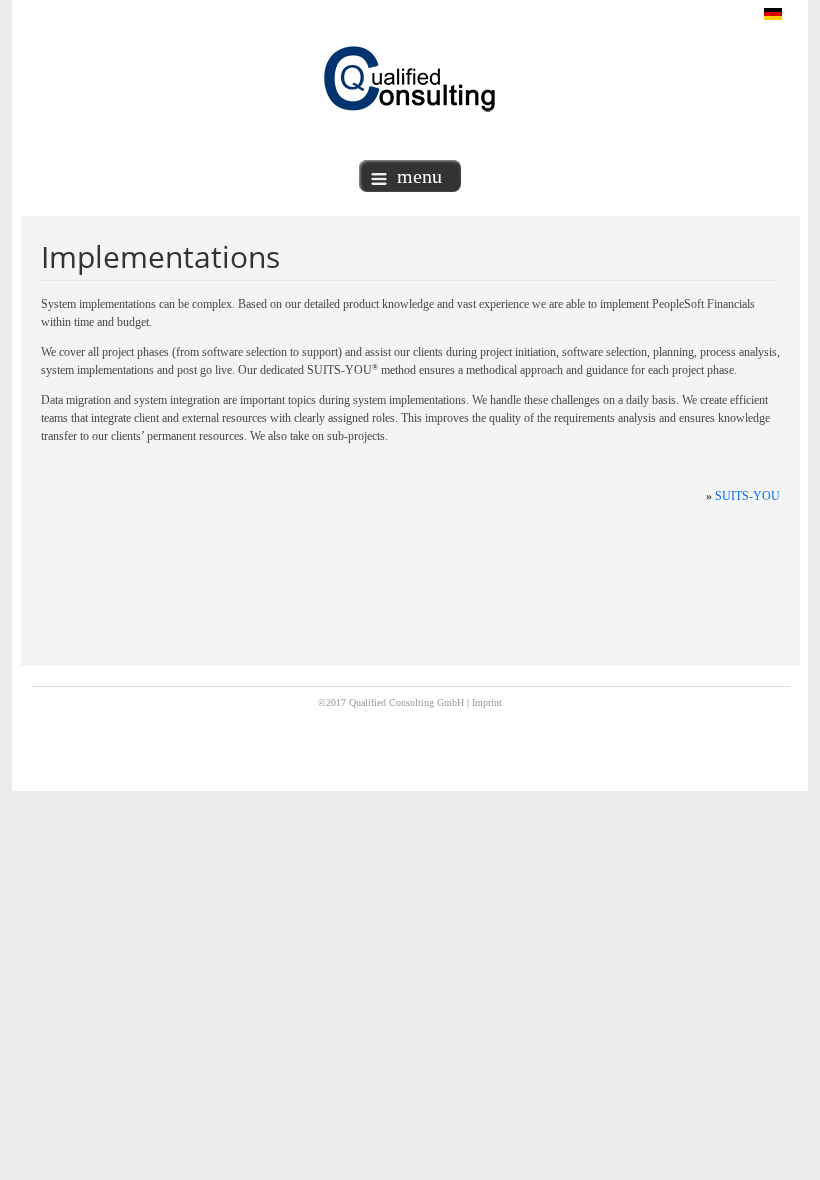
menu (419, 176)
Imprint (487, 702)
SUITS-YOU (747, 496)
